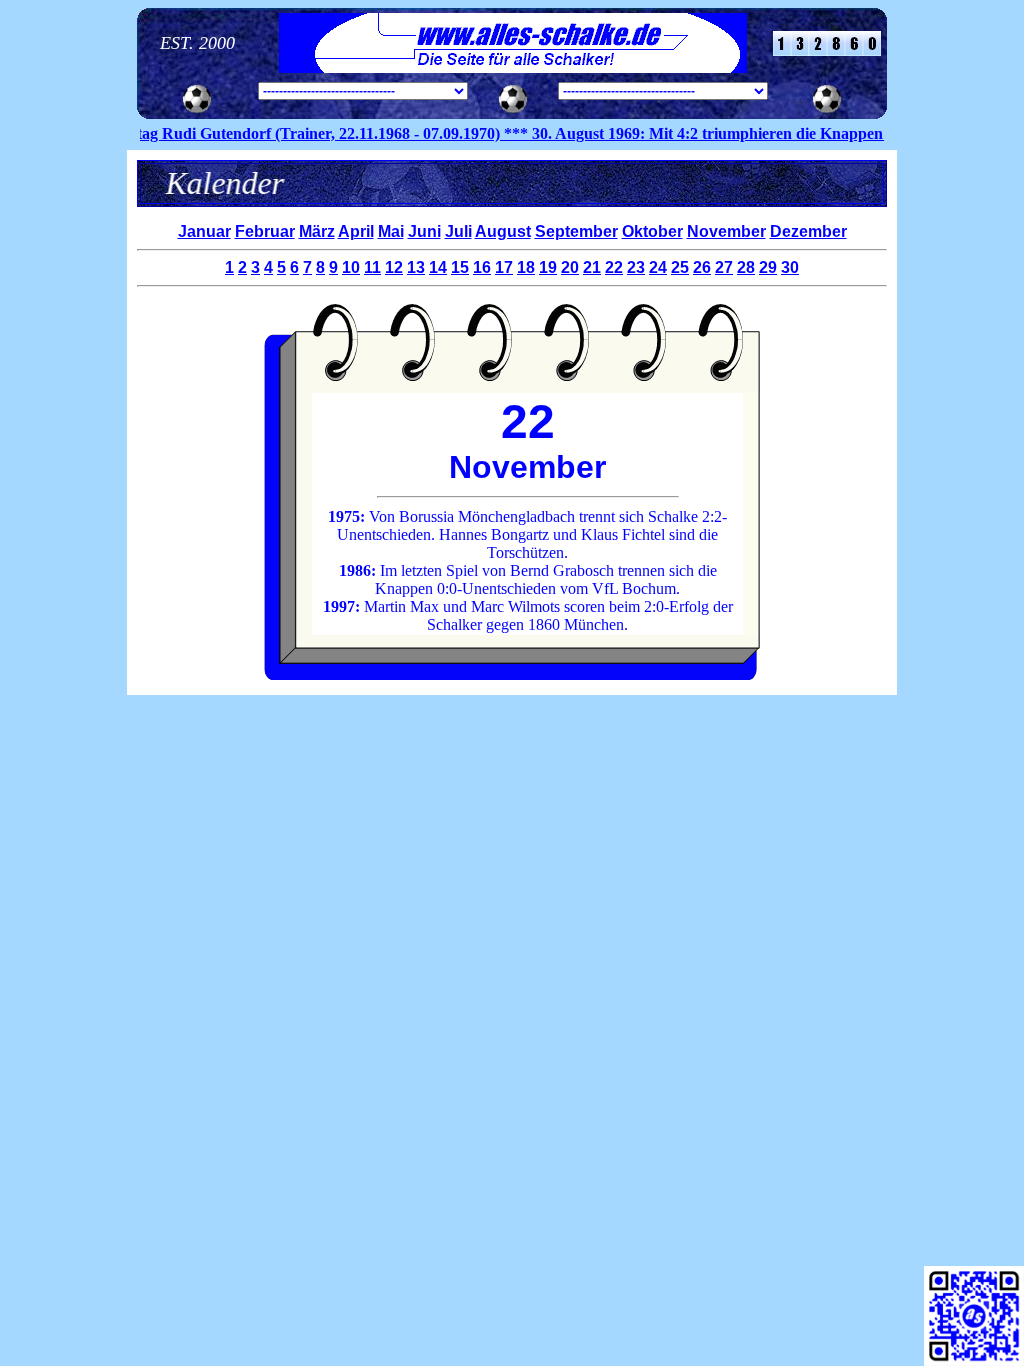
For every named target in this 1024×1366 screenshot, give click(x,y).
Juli (458, 231)
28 (746, 267)
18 (526, 267)
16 (482, 267)
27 (724, 267)
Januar (204, 231)
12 (394, 267)
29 (768, 267)
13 (416, 267)
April (356, 231)
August (503, 231)
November (726, 231)
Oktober (652, 231)
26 (702, 267)
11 (372, 267)
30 (790, 267)
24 (658, 267)
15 (460, 267)
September (576, 231)
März (317, 231)
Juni (424, 231)
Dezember (808, 231)
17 (504, 267)
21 (592, 267)
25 (680, 267)
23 (636, 267)
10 (351, 267)
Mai (391, 231)
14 (438, 267)
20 (570, 267)
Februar (265, 231)
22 (614, 267)
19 (548, 267)
